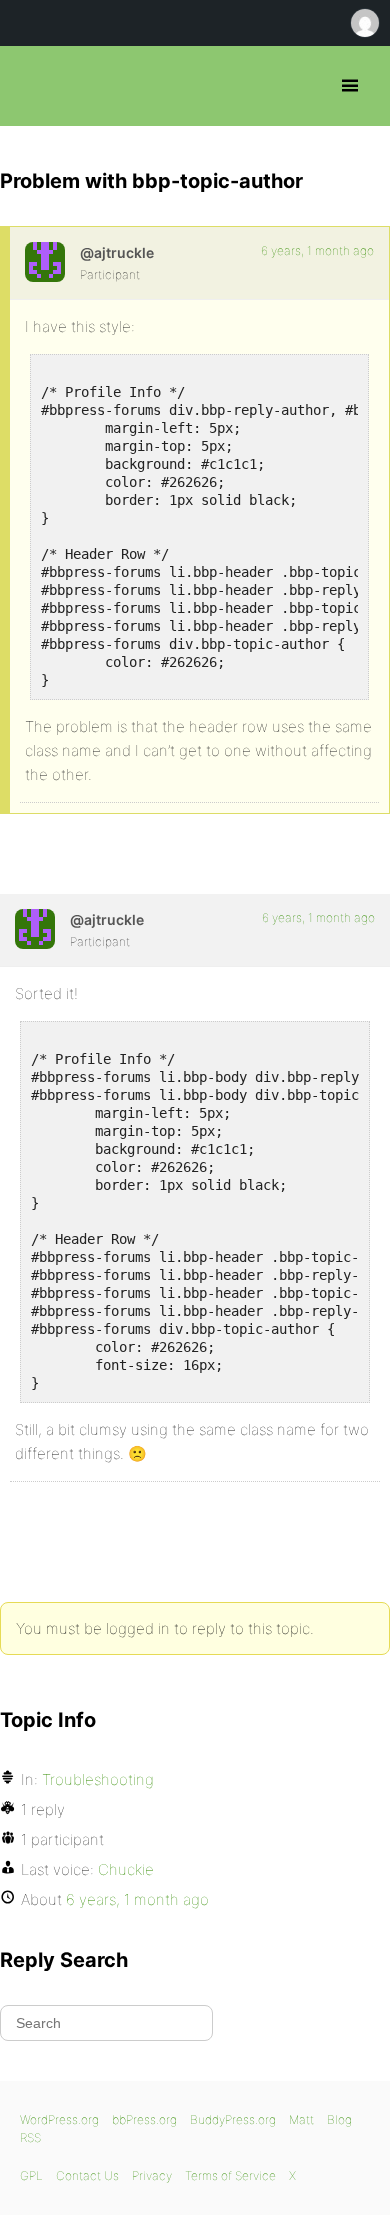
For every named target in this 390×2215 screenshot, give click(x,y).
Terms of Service (230, 2175)
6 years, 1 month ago (317, 250)
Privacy (152, 2175)
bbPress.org (32, 86)
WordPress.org (59, 2119)
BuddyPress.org (233, 2119)
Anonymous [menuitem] (364, 23)
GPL (31, 2175)
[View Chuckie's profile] (45, 262)
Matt (301, 2119)
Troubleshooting (98, 1779)
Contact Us (87, 2175)
